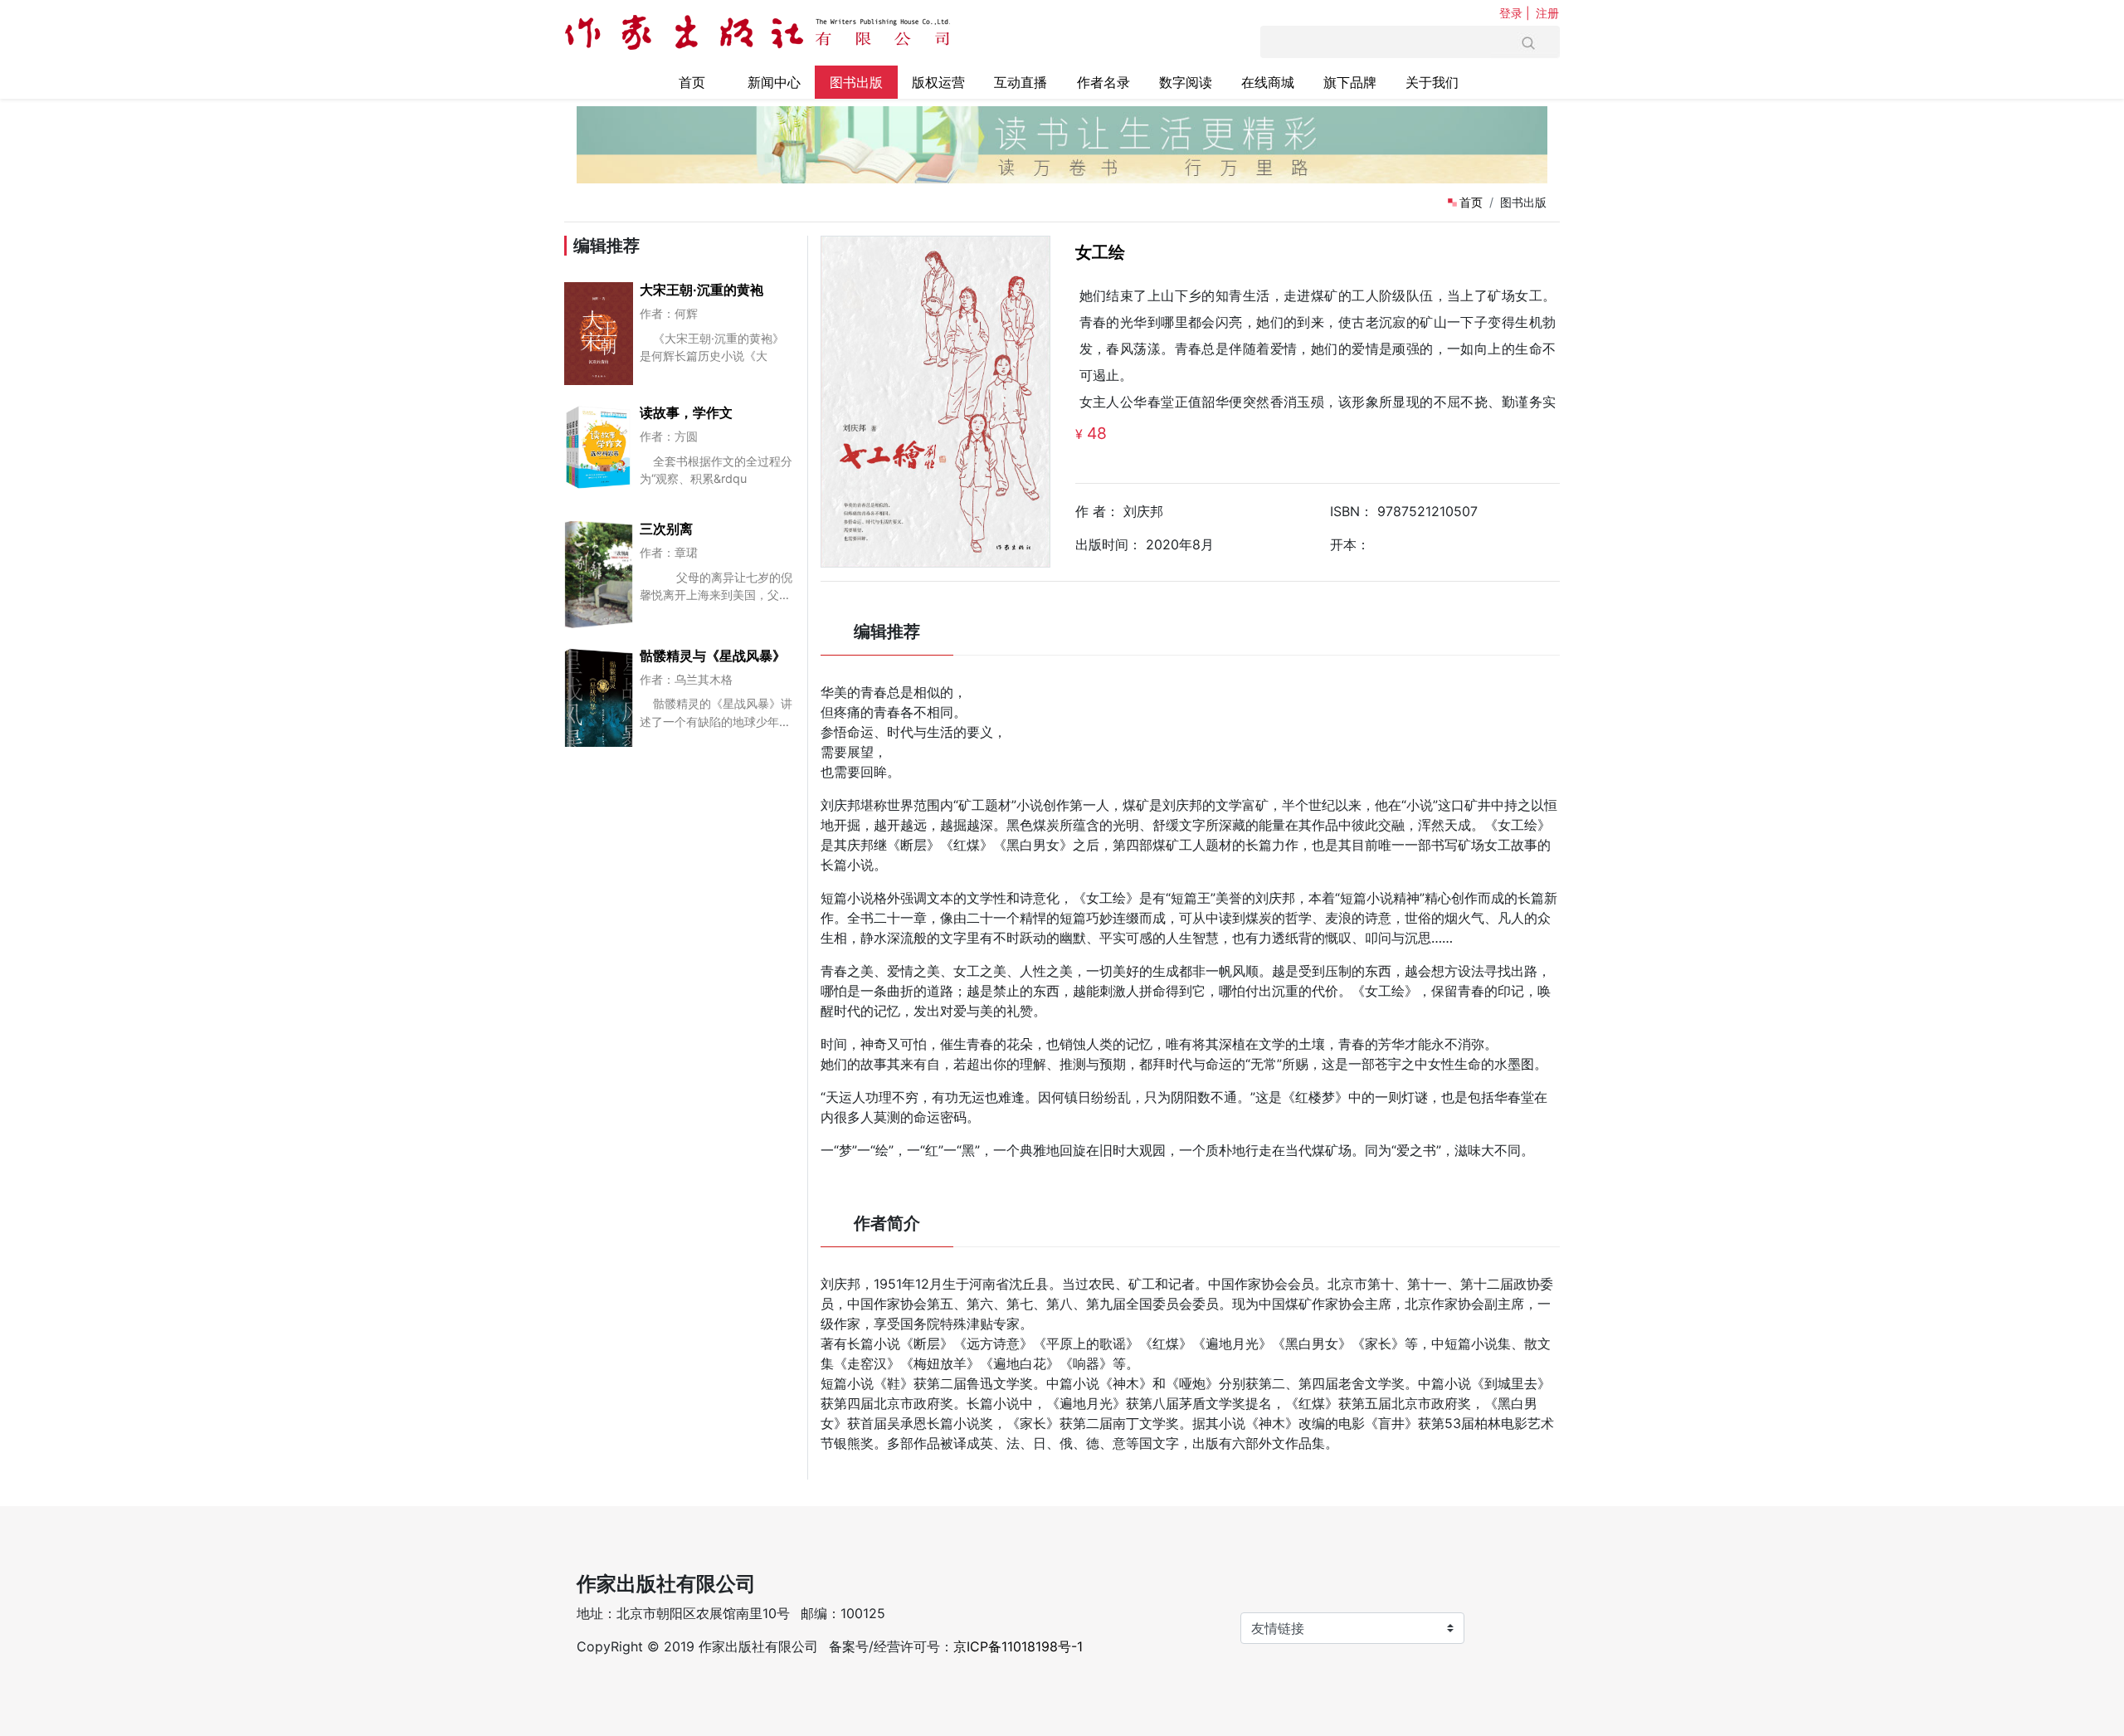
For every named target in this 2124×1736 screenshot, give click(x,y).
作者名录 (1103, 82)
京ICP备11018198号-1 (1018, 1646)
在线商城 (1268, 82)
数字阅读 (1186, 82)
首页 (692, 82)
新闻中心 (774, 82)
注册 (1547, 13)
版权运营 (938, 82)
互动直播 (1021, 82)
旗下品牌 (1350, 82)
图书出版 (856, 82)
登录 (1511, 13)
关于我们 (1432, 82)
